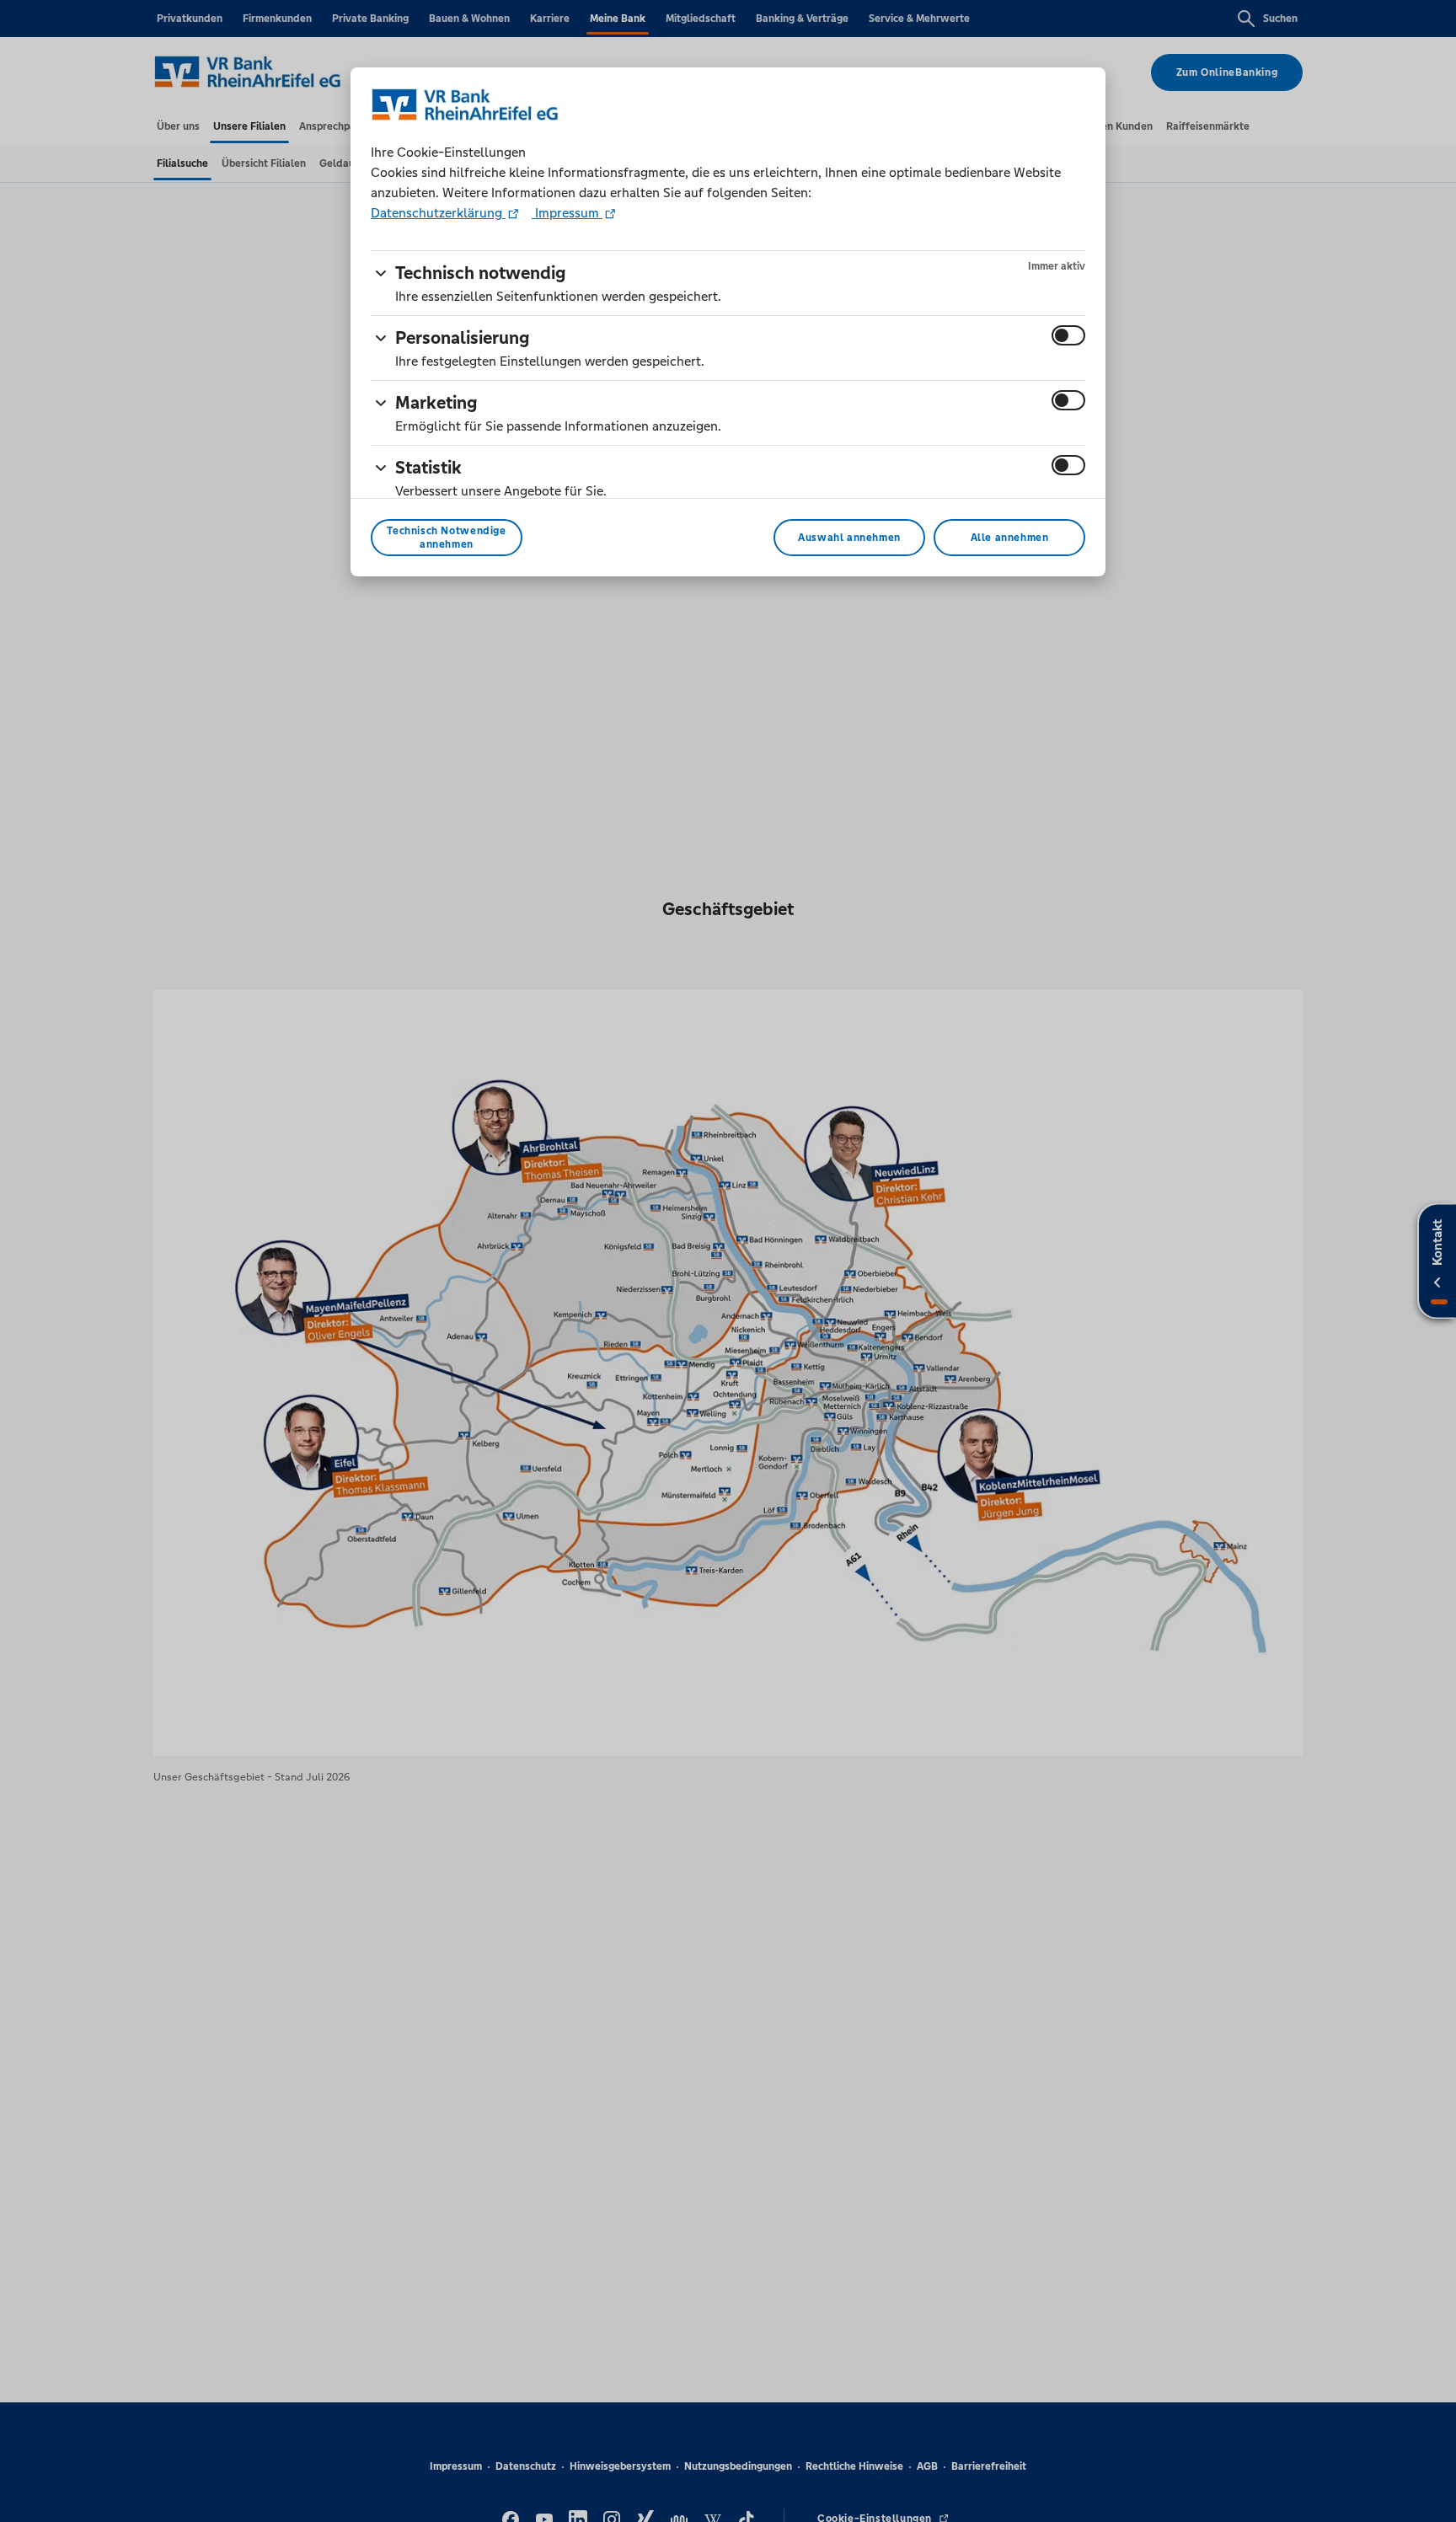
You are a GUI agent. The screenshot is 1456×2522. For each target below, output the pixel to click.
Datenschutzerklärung (438, 213)
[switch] (1068, 335)
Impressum (567, 213)
